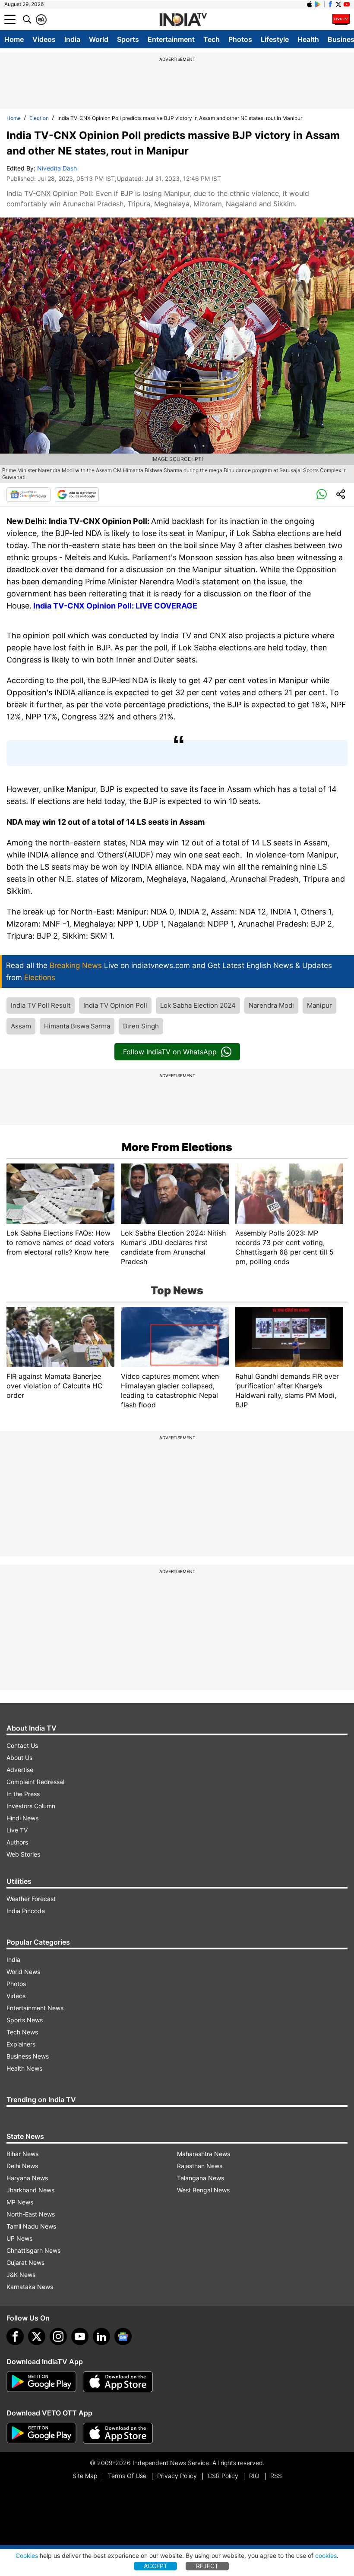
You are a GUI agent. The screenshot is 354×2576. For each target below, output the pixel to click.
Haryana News (27, 2178)
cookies (326, 2556)
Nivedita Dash (57, 168)
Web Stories (23, 1854)
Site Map (85, 2476)
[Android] (318, 4)
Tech (212, 39)
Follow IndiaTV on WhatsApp (170, 1052)
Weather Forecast (31, 1899)
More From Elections (177, 1147)
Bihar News (22, 2154)
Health (308, 39)
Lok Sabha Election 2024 (198, 1005)
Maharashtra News (204, 2154)
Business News (28, 2056)
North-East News (31, 2214)
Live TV (17, 1830)
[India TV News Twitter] (338, 4)
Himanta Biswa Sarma (77, 1026)
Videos (44, 39)
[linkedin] (101, 2336)
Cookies (27, 2556)
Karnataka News (30, 2287)
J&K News (21, 2275)
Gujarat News (25, 2262)
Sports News (25, 2020)
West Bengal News (203, 2190)
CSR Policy (223, 2476)
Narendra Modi (271, 1005)
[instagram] (58, 2336)
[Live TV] (341, 19)
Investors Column (31, 1806)
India (72, 39)
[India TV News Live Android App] (41, 2382)
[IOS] (310, 4)
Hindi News (22, 1818)
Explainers (21, 2044)
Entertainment (171, 39)
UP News (19, 2238)
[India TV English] (183, 20)
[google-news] (123, 2336)
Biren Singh (141, 1026)
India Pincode (26, 1911)
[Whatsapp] (322, 495)
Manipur (319, 1005)
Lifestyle (275, 39)
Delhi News (22, 2166)
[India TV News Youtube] (347, 4)
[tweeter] (37, 2336)
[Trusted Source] (77, 495)
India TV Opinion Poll (115, 1005)
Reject (207, 2566)
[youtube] (80, 2336)
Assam (21, 1026)
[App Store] (118, 2382)
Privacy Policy (177, 2476)
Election (39, 118)
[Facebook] (15, 2336)
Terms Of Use (127, 2476)
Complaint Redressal (35, 1782)
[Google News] (28, 495)
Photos (240, 39)
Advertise (20, 1770)
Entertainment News (35, 2008)
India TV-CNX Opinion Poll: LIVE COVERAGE (115, 606)
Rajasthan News (200, 2166)
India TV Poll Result (41, 1005)
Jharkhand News (30, 2190)
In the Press (23, 1794)
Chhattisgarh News (33, 2250)
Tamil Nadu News (31, 2226)
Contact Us (22, 1745)
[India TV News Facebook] (330, 4)
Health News (24, 2068)
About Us (19, 1758)
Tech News (22, 2032)
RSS (276, 2476)
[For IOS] (118, 2433)
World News (23, 1972)
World (99, 39)
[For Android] (41, 2433)
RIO (254, 2476)
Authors (17, 1842)
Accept (156, 2566)
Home (14, 39)
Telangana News (201, 2178)
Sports (128, 39)
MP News (20, 2202)
